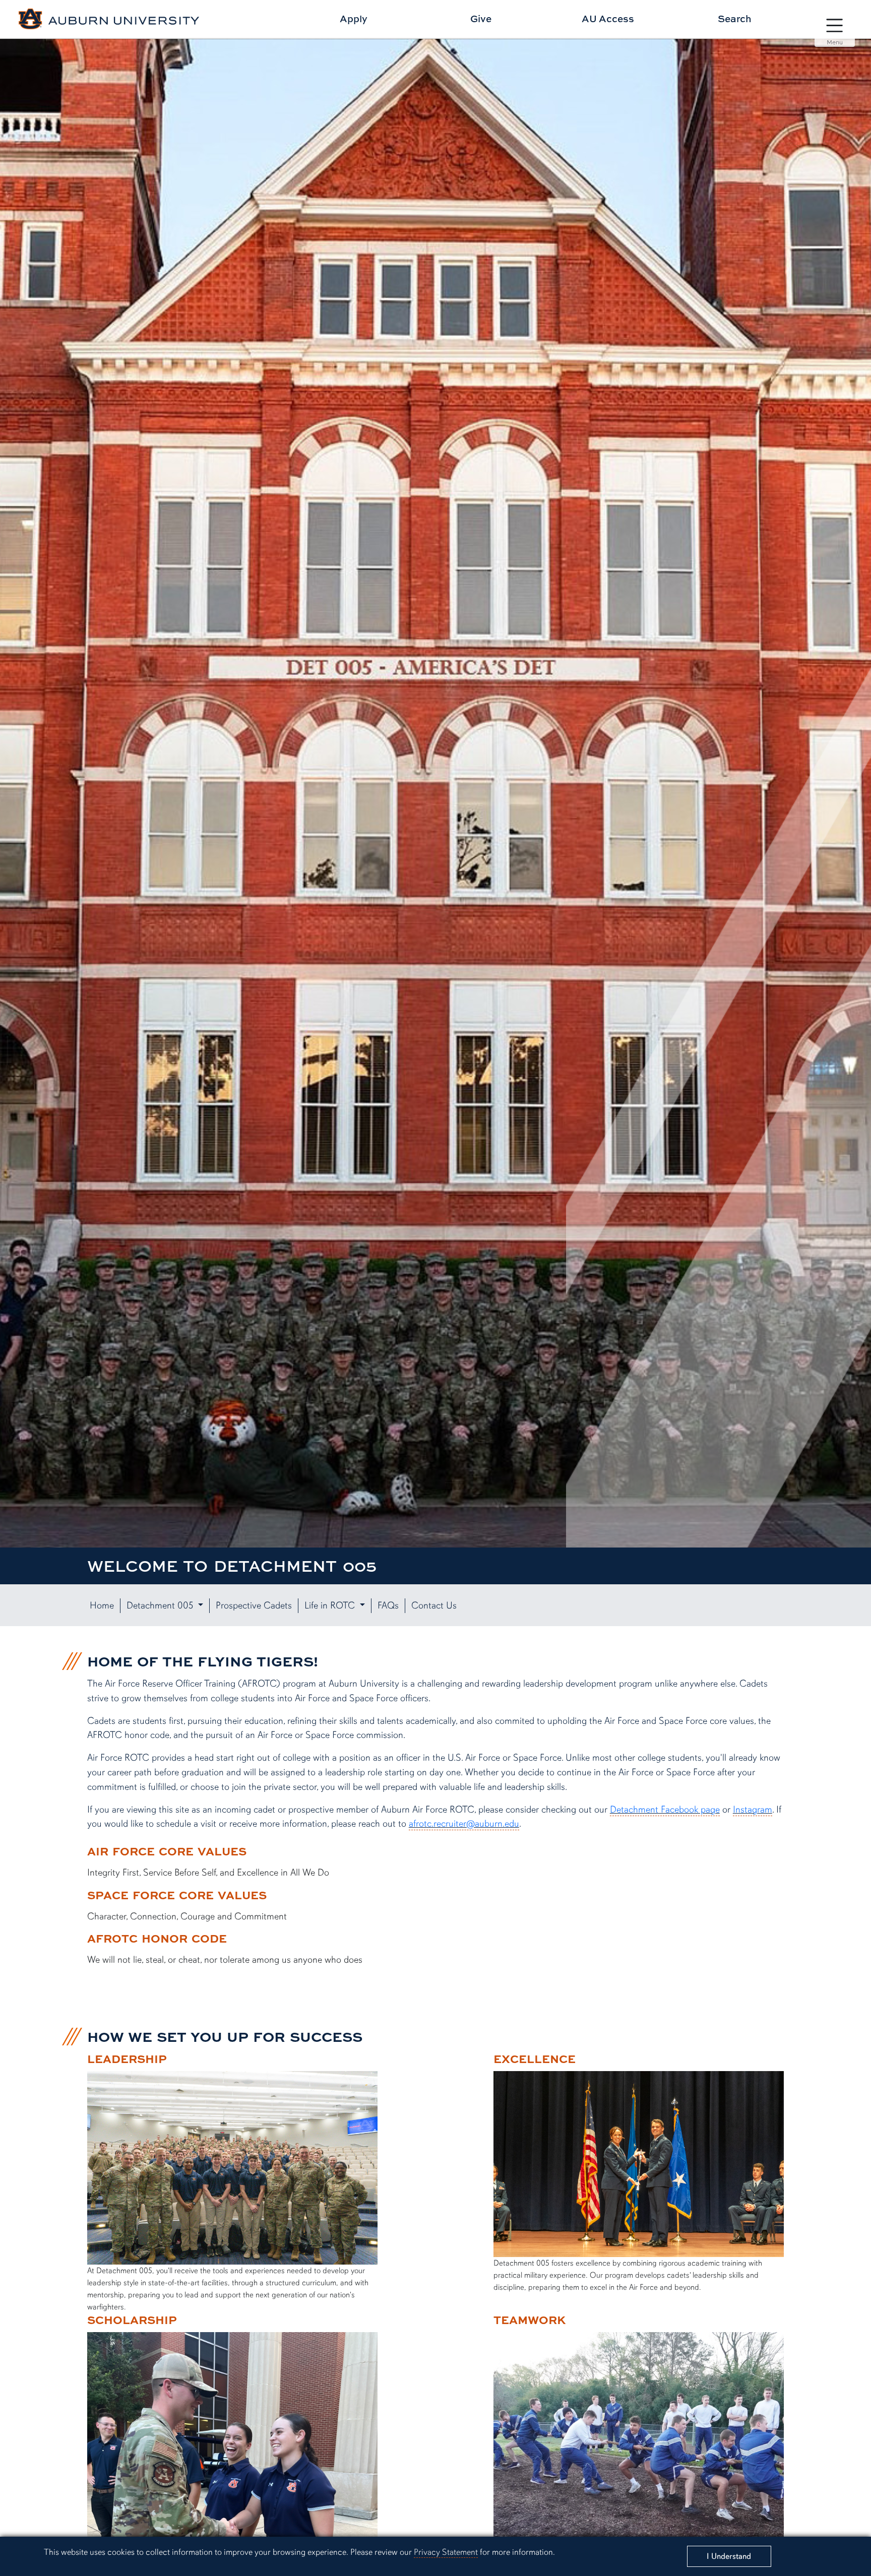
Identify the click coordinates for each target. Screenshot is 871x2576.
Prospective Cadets (254, 1605)
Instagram (753, 1810)
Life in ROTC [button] (331, 1605)
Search (735, 18)
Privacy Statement (446, 2552)
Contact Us (434, 1605)
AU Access (608, 18)
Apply (354, 18)
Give (481, 18)
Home (102, 1605)
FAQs (388, 1605)
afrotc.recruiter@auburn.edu (464, 1824)
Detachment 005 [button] (161, 1605)
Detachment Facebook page (665, 1810)
